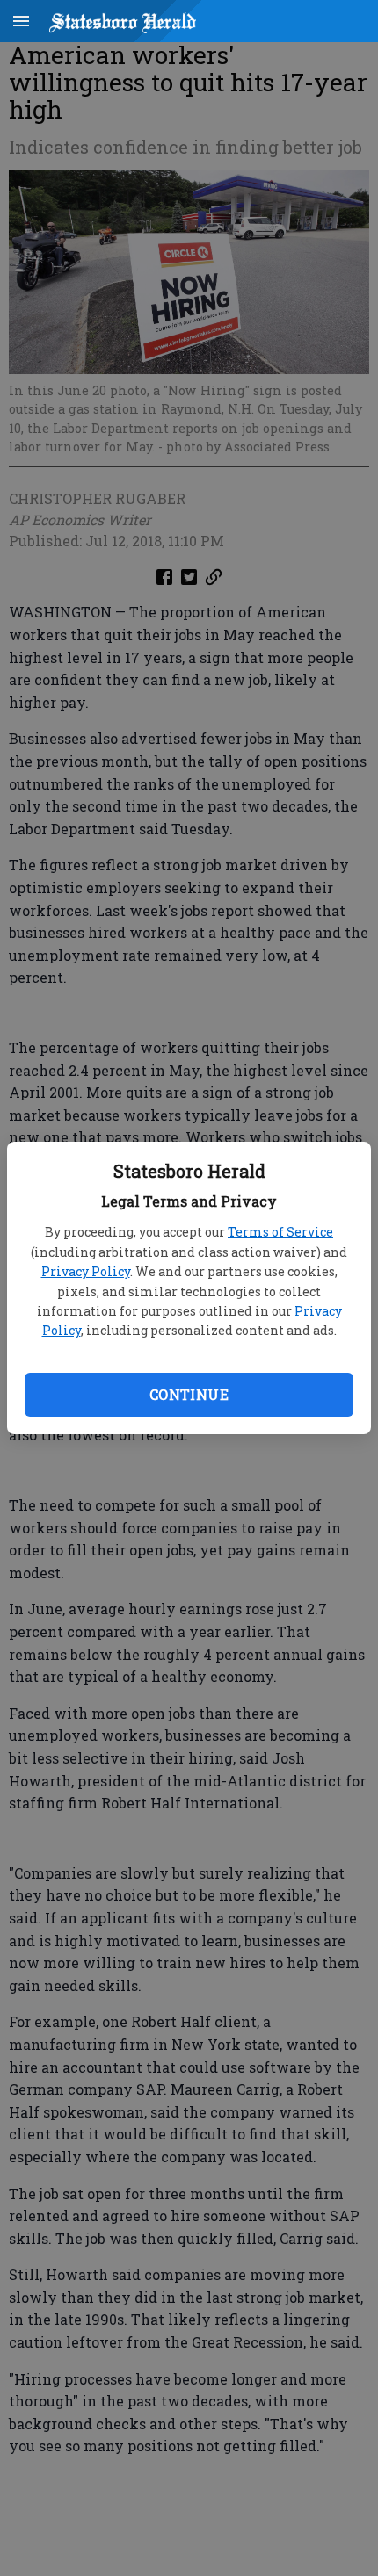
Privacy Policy (86, 1271)
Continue (189, 1394)
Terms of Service (280, 1232)
